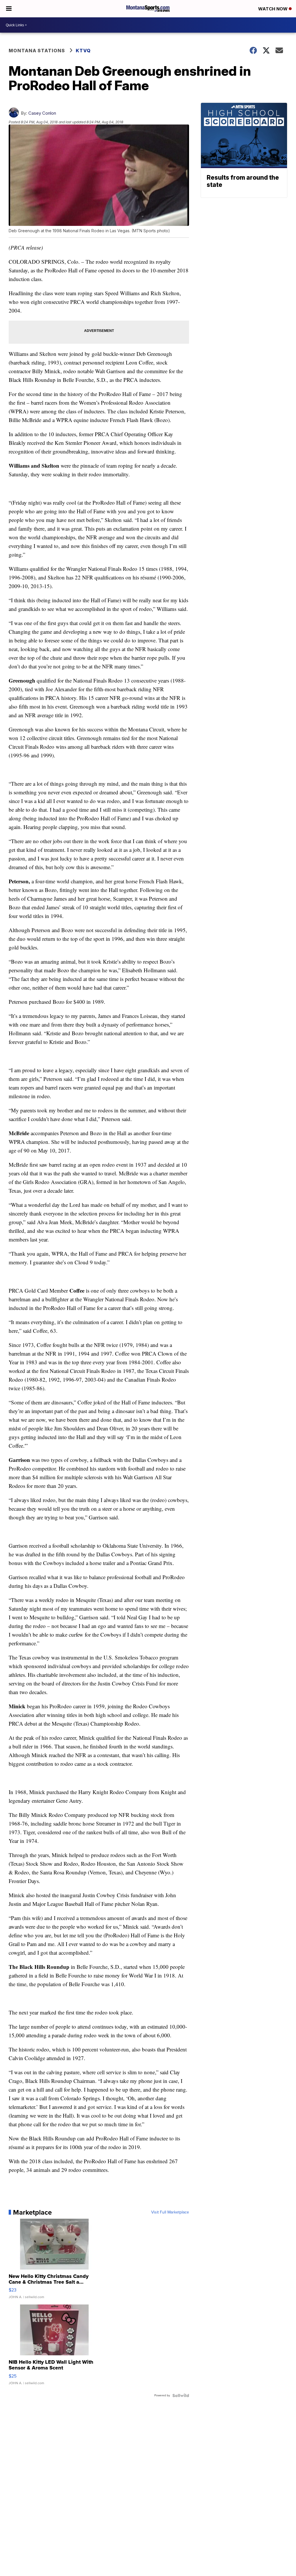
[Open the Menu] (9, 9)
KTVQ (83, 51)
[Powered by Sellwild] (181, 2395)
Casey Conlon (42, 113)
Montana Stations (37, 51)
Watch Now (273, 9)
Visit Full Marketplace (170, 2212)
